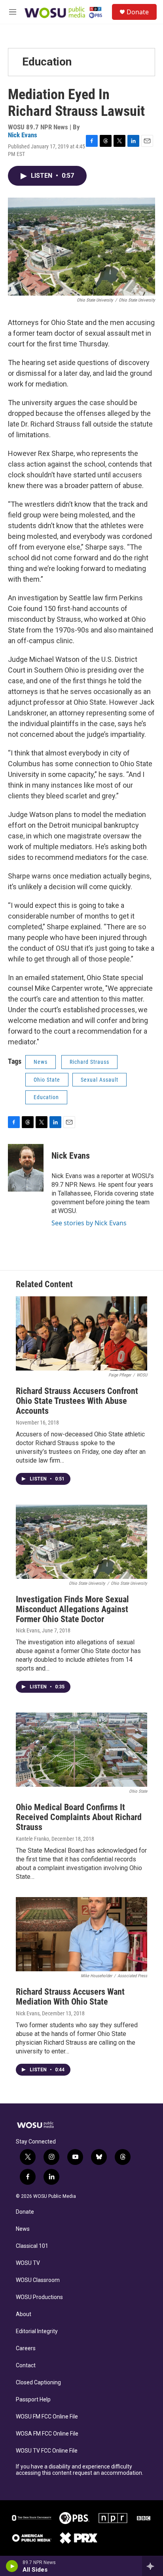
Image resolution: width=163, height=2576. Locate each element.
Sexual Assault (100, 1080)
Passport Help (33, 2400)
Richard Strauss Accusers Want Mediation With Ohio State (70, 1997)
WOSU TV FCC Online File (47, 2451)
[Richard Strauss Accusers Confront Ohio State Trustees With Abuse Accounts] (81, 1333)
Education (47, 62)
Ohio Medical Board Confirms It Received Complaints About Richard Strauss (79, 1817)
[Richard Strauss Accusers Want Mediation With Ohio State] (81, 1934)
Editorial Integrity (37, 2331)
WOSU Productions (39, 2297)
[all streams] (153, 2566)
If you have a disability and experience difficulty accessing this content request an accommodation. (80, 2470)
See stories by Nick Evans (89, 1223)
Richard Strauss (89, 1062)
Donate (138, 12)
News (41, 1062)
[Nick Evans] (26, 1168)
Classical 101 (32, 2246)
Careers (26, 2348)
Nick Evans (23, 135)
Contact (26, 2365)
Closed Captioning (38, 2383)
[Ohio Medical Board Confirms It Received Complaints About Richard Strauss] (81, 1750)
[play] (12, 2566)
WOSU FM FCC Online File (47, 2417)
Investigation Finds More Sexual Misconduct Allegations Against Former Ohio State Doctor (72, 1609)
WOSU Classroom (38, 2280)
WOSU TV (28, 2263)
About (24, 2314)
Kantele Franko (32, 1839)
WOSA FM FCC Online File (47, 2434)
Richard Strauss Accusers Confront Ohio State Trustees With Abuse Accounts (77, 1401)
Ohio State (47, 1080)
